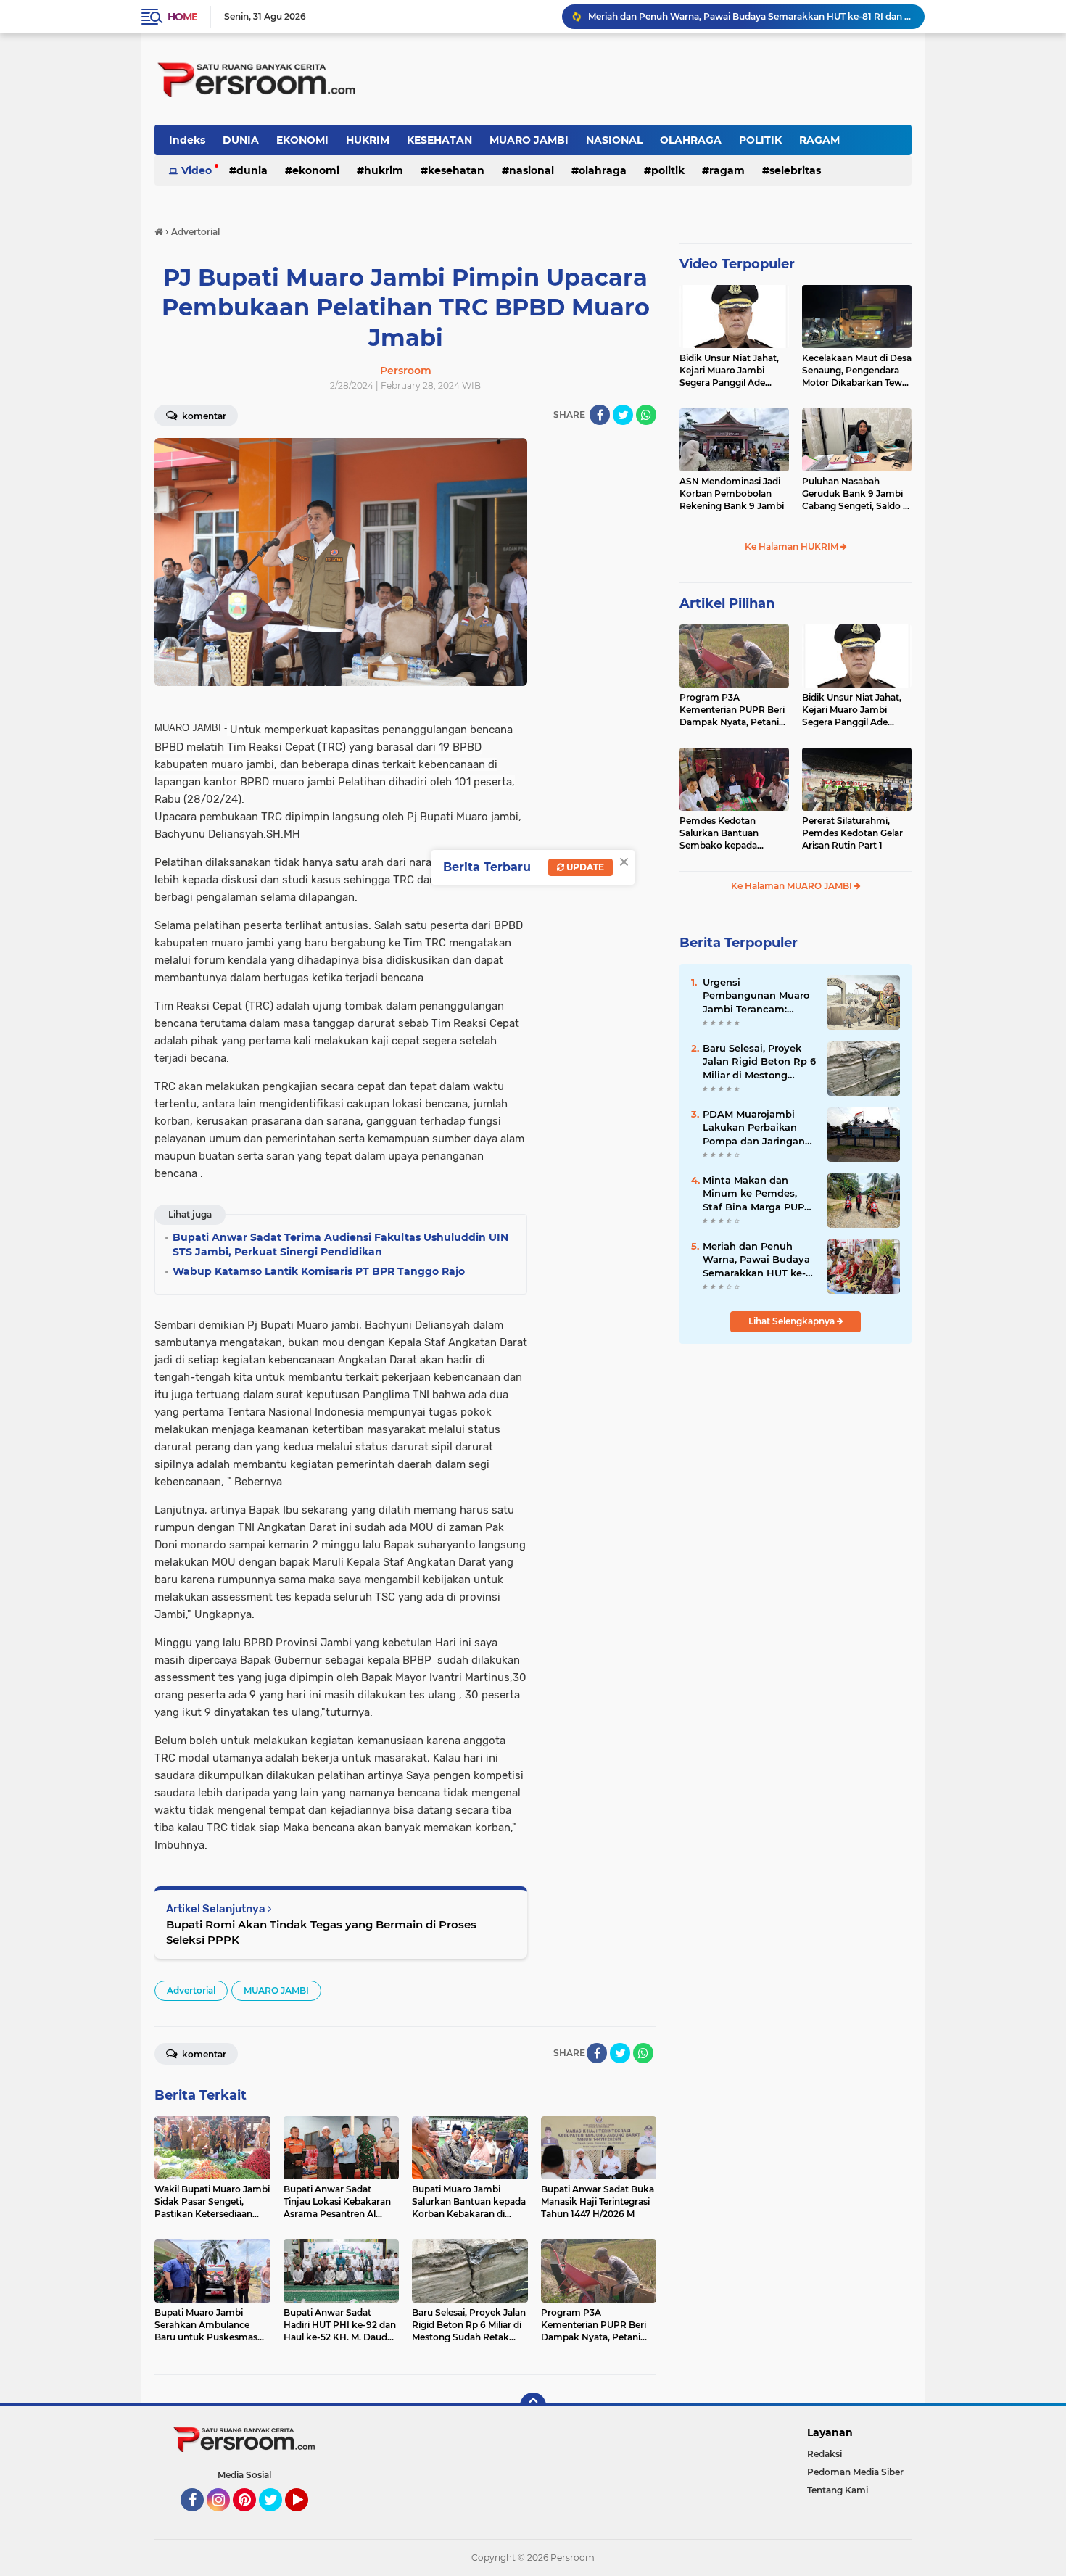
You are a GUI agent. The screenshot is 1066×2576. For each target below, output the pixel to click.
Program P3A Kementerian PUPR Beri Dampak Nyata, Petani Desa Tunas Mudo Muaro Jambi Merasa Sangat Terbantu (734, 710)
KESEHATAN (439, 140)
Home (182, 17)
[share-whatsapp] (646, 415)
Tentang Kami (838, 2490)
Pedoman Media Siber (855, 2472)
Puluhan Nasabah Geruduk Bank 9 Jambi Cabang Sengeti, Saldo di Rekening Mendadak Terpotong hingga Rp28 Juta (856, 494)
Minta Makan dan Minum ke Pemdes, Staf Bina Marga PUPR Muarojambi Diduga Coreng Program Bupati (757, 1194)
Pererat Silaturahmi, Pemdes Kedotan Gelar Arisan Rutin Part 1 (852, 833)
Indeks (187, 140)
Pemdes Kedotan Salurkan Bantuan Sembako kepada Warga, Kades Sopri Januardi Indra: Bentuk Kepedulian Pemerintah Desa (731, 833)
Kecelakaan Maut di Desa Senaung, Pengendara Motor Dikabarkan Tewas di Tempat (857, 371)
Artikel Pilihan (727, 603)
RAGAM (819, 140)
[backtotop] (533, 2406)
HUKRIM (368, 140)
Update (584, 867)
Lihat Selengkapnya (793, 1321)
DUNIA (241, 140)
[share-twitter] (623, 415)
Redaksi (825, 2454)
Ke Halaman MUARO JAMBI (793, 886)
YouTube (306, 2518)
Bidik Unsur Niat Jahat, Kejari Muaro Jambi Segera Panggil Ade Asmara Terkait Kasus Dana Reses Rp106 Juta (730, 371)
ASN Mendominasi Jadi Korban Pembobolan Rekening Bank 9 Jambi (732, 494)
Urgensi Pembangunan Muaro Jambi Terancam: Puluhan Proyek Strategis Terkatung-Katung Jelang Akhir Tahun (756, 996)
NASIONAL (614, 140)
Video (197, 170)
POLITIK (760, 140)
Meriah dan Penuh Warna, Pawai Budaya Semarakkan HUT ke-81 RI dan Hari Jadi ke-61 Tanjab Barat (759, 1260)
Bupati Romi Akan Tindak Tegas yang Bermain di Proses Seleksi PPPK (321, 1932)
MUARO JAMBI (529, 140)
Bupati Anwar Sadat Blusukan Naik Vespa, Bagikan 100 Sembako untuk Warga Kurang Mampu (750, 16)
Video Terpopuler (737, 264)
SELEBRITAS (795, 170)
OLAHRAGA (691, 140)
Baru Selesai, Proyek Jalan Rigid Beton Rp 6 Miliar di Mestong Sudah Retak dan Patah (759, 1062)
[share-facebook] (600, 415)
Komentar (203, 416)
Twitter (277, 2518)
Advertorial (191, 1990)
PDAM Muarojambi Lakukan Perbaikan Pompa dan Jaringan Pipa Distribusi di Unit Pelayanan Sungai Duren (757, 1128)
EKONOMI (302, 140)
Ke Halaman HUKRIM (793, 546)
